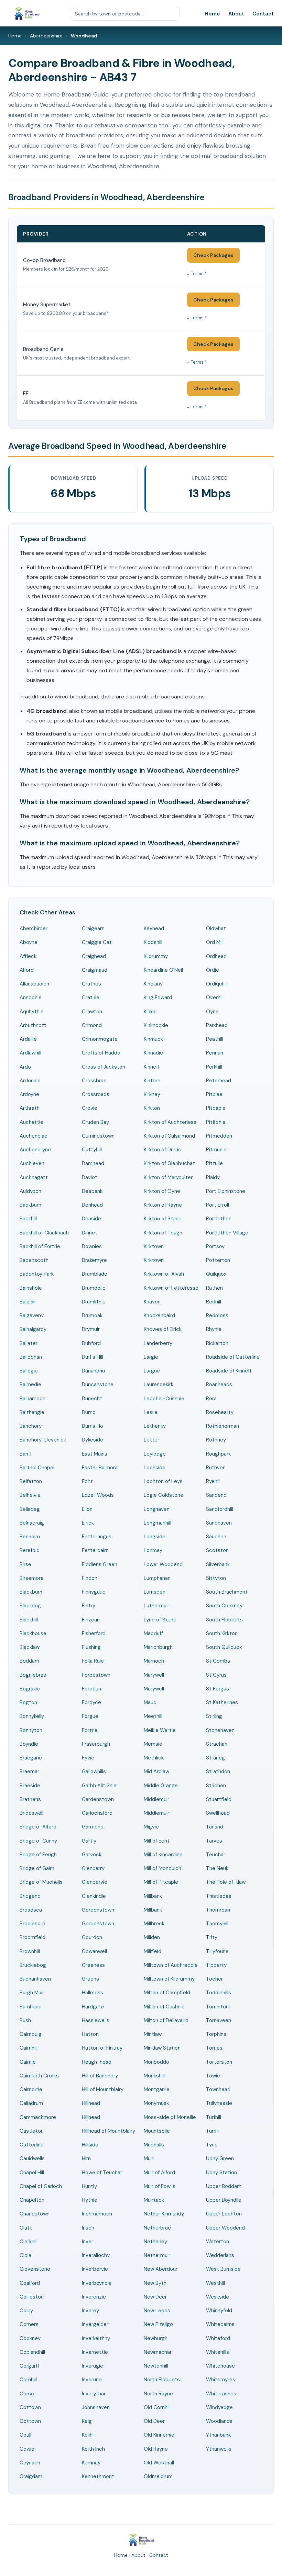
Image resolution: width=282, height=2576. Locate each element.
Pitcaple (216, 1108)
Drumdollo (94, 1288)
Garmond (93, 1827)
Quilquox (216, 1274)
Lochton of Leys (163, 1481)
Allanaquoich (34, 984)
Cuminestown (98, 1136)
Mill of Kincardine (163, 1855)
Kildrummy (156, 956)
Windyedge (219, 2407)
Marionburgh (158, 1647)
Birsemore (32, 1578)
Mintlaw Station (162, 2048)
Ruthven (216, 1468)
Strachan (217, 1744)
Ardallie (28, 1039)
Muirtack (154, 2200)
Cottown (30, 2407)
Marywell (154, 1675)
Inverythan (94, 2394)
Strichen (216, 1786)
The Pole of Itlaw (226, 1882)
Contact (263, 14)
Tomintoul (218, 2007)
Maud (150, 1702)
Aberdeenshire (46, 36)
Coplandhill (32, 2352)
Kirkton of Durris (162, 1150)
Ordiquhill (217, 984)
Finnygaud (94, 1592)
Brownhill (30, 1951)
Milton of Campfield (167, 1993)
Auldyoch (30, 1191)
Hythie (90, 2200)
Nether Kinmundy (164, 2214)
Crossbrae (94, 1081)
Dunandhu (93, 1371)
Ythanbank (218, 2435)
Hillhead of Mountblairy (109, 2131)
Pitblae (214, 1094)
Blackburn (31, 1592)
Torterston (219, 2062)
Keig (87, 2421)
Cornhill (28, 2380)
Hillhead (91, 2103)
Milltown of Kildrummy (169, 1979)
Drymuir (91, 1329)
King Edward (158, 998)
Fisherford (94, 1633)
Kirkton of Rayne (163, 1205)
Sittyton (216, 1578)
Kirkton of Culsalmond (169, 1136)
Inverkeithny (96, 2338)
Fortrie (90, 1730)
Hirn (86, 2158)
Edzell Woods (98, 1495)
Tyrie (212, 2145)
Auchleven (32, 1163)
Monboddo (156, 2062)
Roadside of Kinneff (229, 1371)
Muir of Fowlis (160, 2186)
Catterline (32, 2145)
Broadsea (31, 1910)
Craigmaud (95, 970)
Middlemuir (156, 1799)
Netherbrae (157, 2228)
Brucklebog (33, 1965)
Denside (91, 1219)
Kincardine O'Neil (163, 970)
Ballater (29, 1343)
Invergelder (95, 2324)
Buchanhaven (35, 1979)
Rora (211, 1399)
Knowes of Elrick (163, 1329)
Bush (25, 2020)
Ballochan (31, 1357)
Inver (88, 2242)
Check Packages (213, 255)
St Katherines (222, 1702)
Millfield (153, 1951)
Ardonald (30, 1081)
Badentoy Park (37, 1274)
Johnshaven (96, 2407)
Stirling (214, 1716)
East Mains (95, 1454)
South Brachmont (227, 1592)
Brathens (30, 1799)
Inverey (90, 2311)
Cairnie (28, 2062)
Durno (89, 1412)
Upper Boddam (224, 2186)
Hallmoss (93, 1993)
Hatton (90, 2034)
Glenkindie (94, 1896)
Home (212, 14)
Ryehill (213, 1481)
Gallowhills (94, 1771)
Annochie (31, 998)
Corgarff (29, 2366)
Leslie (151, 1412)
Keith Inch (93, 2449)
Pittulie (214, 1163)
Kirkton (152, 1108)
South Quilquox (224, 1647)
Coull (25, 2435)
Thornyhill (217, 1924)
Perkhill (214, 1067)
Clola (25, 2255)
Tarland (215, 1827)
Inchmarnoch (97, 2214)
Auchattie (31, 1122)
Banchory (31, 1426)
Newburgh (156, 2338)
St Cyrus (216, 1675)
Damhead (93, 1163)
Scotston (217, 1550)
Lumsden (155, 1592)
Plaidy (213, 1177)
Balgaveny (32, 1315)
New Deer (155, 2297)
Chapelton (32, 2200)
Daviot (90, 1177)
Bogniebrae (33, 1675)
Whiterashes (221, 2394)
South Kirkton (222, 1633)
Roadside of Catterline (233, 1357)
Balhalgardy (33, 1329)
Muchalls (154, 2145)
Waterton (218, 2242)
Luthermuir (156, 1606)
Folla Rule (93, 1661)
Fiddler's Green (100, 1564)
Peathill (215, 1039)
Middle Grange (161, 1786)
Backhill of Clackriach (44, 1233)
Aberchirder (34, 928)
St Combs (218, 1661)
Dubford (91, 1343)
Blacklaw (30, 1647)
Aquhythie (32, 1012)
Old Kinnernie (159, 2435)
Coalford (30, 2283)
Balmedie (30, 1384)
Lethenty (155, 1426)
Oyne (212, 1012)
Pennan (215, 1053)
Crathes (91, 984)
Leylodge (155, 1454)
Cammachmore (38, 2117)
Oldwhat (216, 928)
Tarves (214, 1841)
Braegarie (31, 1758)
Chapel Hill (32, 2173)
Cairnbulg (31, 2034)
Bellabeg (30, 1509)
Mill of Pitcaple (161, 1882)
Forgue (90, 1716)
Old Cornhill (157, 2407)
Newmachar (158, 2352)
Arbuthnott (33, 1025)
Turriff (213, 2131)
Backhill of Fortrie (40, 1246)
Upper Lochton (224, 2214)
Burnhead (31, 2007)
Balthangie (32, 1412)
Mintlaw (153, 2034)
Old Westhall (159, 2463)
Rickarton (217, 1343)
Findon (90, 1578)
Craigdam (31, 2476)
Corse (27, 2394)
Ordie (213, 970)
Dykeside (93, 1440)
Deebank (92, 1191)
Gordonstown (98, 1910)
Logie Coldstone (164, 1495)
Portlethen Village (227, 1233)
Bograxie (30, 1689)
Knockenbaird (159, 1315)
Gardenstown (98, 1799)
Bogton (28, 1702)
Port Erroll (218, 1205)
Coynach (30, 2463)
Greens (90, 1979)
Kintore (152, 1081)
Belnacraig (32, 1523)
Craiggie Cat (97, 942)
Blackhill (29, 1620)
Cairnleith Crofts (39, 2076)
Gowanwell (94, 1951)
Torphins (216, 2034)
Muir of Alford (159, 2173)
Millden (152, 1937)
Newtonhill (156, 2366)
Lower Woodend (163, 1564)
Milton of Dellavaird (166, 2020)
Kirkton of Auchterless (170, 1122)
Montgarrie (157, 2089)
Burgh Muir (32, 1993)
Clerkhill (29, 2242)
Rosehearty (220, 1412)
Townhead (218, 2089)
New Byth (155, 2283)
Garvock (92, 1855)
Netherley (155, 2242)
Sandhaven (219, 1523)
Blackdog (30, 1606)
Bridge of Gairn (37, 1868)
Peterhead (219, 1081)
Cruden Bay (95, 1122)
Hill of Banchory (100, 2076)
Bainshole (31, 1288)
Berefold (30, 1550)
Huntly (89, 2186)
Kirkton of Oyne (162, 1191)
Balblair (28, 1302)
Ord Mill (215, 942)
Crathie (91, 998)
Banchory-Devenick (43, 1440)
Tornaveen (219, 2020)
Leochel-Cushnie (164, 1399)
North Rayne (158, 2394)
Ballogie (29, 1371)
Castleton (32, 2131)
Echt (87, 1481)
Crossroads (96, 1094)
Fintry (89, 1606)
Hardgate (93, 2007)
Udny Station (221, 2173)
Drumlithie (94, 1302)
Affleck (28, 956)
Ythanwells (219, 2449)
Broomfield (32, 1937)
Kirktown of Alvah (164, 1274)
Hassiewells (96, 2020)
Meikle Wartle (160, 1730)
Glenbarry (93, 1868)
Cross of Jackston (104, 1067)
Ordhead (216, 956)
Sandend (216, 1495)
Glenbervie (95, 1882)
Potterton (218, 1260)
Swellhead (218, 1813)
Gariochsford (97, 1813)
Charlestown (35, 2214)
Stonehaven (220, 1730)
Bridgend (30, 1896)
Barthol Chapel (37, 1468)
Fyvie (88, 1758)
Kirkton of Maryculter (168, 1177)
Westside (218, 2297)
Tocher (214, 1979)
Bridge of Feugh (38, 1855)
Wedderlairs (220, 2255)
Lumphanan (157, 1578)
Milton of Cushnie (164, 2007)
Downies (92, 1246)
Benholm (30, 1537)
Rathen (214, 1288)
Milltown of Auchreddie (171, 1965)
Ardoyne (29, 1094)
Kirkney (152, 1094)
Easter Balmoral (100, 1468)
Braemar (29, 1771)
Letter (151, 1440)
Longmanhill (158, 1523)
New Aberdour (161, 2269)
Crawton (92, 1012)
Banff (26, 1454)
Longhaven (157, 1509)
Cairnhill (29, 2048)
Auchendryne (35, 1150)
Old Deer (154, 2421)
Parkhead (217, 1025)
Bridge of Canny (38, 1841)
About (236, 14)
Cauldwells (32, 2158)
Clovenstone (35, 2269)
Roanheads (219, 1384)
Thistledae (219, 1896)
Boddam (29, 1661)
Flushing (91, 1647)
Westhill (215, 2283)
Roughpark (218, 1454)
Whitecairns (220, 2324)
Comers (29, 2324)
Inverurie (92, 2380)
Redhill (214, 1302)
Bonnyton (31, 1730)
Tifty (212, 1937)
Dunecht (92, 1399)
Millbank (153, 1896)
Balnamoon (32, 1399)
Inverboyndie (97, 2283)
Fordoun (91, 1689)
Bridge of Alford (38, 1827)
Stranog (215, 1758)
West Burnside (223, 2269)
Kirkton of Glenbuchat (169, 1163)
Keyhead (154, 928)
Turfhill (214, 2117)
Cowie (27, 2449)
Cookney (30, 2338)
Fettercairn (95, 1550)
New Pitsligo (158, 2324)
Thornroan (218, 1910)
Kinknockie (156, 1025)
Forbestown (96, 1675)
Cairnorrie (31, 2089)
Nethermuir (157, 2255)
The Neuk (217, 1868)
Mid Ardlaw (156, 1771)
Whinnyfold (219, 2311)
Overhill (215, 998)
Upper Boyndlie (224, 2200)
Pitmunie (216, 1150)
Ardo (25, 1067)
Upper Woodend (225, 2228)
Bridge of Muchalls (41, 1882)
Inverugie (93, 2366)
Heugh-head (97, 2062)
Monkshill (154, 2076)
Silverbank (218, 1564)
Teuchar (216, 1855)
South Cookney (224, 1606)
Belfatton (31, 1481)
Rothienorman (223, 1426)
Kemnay (91, 2463)
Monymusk (156, 2103)
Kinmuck (153, 1039)
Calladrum (31, 2103)
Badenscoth (34, 1260)
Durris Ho (93, 1426)
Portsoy (215, 1246)
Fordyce (91, 1702)
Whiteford (218, 2338)
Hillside (90, 2145)
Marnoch (154, 1661)
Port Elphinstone (226, 1191)
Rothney (216, 1440)
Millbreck (154, 1924)
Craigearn (93, 928)
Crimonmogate (100, 1039)
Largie (151, 1357)
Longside (155, 1537)
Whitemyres (221, 2380)
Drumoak (92, 1315)
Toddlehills (219, 1993)
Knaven (152, 1302)
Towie (213, 2076)
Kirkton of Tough (163, 1233)
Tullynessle (219, 2103)
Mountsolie (157, 2131)
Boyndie (29, 1744)
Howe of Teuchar (102, 2173)
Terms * (199, 273)
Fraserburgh (96, 1744)
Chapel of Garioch (41, 2186)
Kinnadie (153, 1053)
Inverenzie (94, 2297)
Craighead (94, 956)
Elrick (88, 1523)
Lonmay (153, 1550)
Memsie (153, 1744)
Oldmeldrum (158, 2476)
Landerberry (158, 1343)
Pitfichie (216, 1122)
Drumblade (95, 1274)
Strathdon (218, 1771)
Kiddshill (153, 942)
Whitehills (218, 2352)
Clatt (26, 2228)
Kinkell (151, 1012)
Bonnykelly (32, 1716)
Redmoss (217, 1315)
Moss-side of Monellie (170, 2117)
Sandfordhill (220, 1509)
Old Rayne (156, 2449)
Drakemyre (94, 1260)
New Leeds (157, 2311)
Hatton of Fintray (102, 2048)
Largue (152, 1371)
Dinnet (90, 1233)
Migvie (151, 1827)
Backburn (30, 1205)
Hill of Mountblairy (103, 2089)
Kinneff (152, 1067)
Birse (25, 1564)
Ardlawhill (30, 1053)
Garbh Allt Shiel (100, 1786)
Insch (88, 2228)
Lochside (155, 1468)
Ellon (87, 1509)
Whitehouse (220, 2366)
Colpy (26, 2311)
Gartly (89, 1841)
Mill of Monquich (162, 1868)
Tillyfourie (217, 1951)
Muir (149, 2158)
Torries (214, 2048)
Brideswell (31, 1813)
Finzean (91, 1620)
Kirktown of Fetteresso (171, 1288)
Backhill (28, 1219)
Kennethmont (98, 2476)
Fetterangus (97, 1537)
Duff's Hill (93, 1357)
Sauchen (216, 1537)
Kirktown (154, 1246)
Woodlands (219, 2421)
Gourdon (92, 1937)
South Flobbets (224, 1620)
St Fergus (218, 1689)
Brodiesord (32, 1924)
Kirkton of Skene (163, 1219)
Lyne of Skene (160, 1620)
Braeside (30, 1786)
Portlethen (219, 1219)
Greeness (93, 1965)
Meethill (153, 1716)
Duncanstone (98, 1384)
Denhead (92, 1205)
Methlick (154, 1758)
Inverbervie (95, 2269)
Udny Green (220, 2158)
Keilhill (89, 2435)
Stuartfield (219, 1799)
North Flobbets (162, 2380)
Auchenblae (34, 1136)
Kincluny (153, 984)
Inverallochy (96, 2255)
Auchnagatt (34, 1177)
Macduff (153, 1633)
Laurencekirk (159, 1384)
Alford (27, 970)
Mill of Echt (157, 1841)
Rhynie (214, 1329)
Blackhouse (33, 1633)
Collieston (32, 2297)
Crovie (90, 1108)
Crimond (92, 1025)
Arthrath (30, 1108)
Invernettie (95, 2352)
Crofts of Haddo (101, 1053)
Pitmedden (219, 1136)
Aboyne (29, 942)
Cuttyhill (92, 1150)
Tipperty (216, 1965)
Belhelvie (30, 1495)
